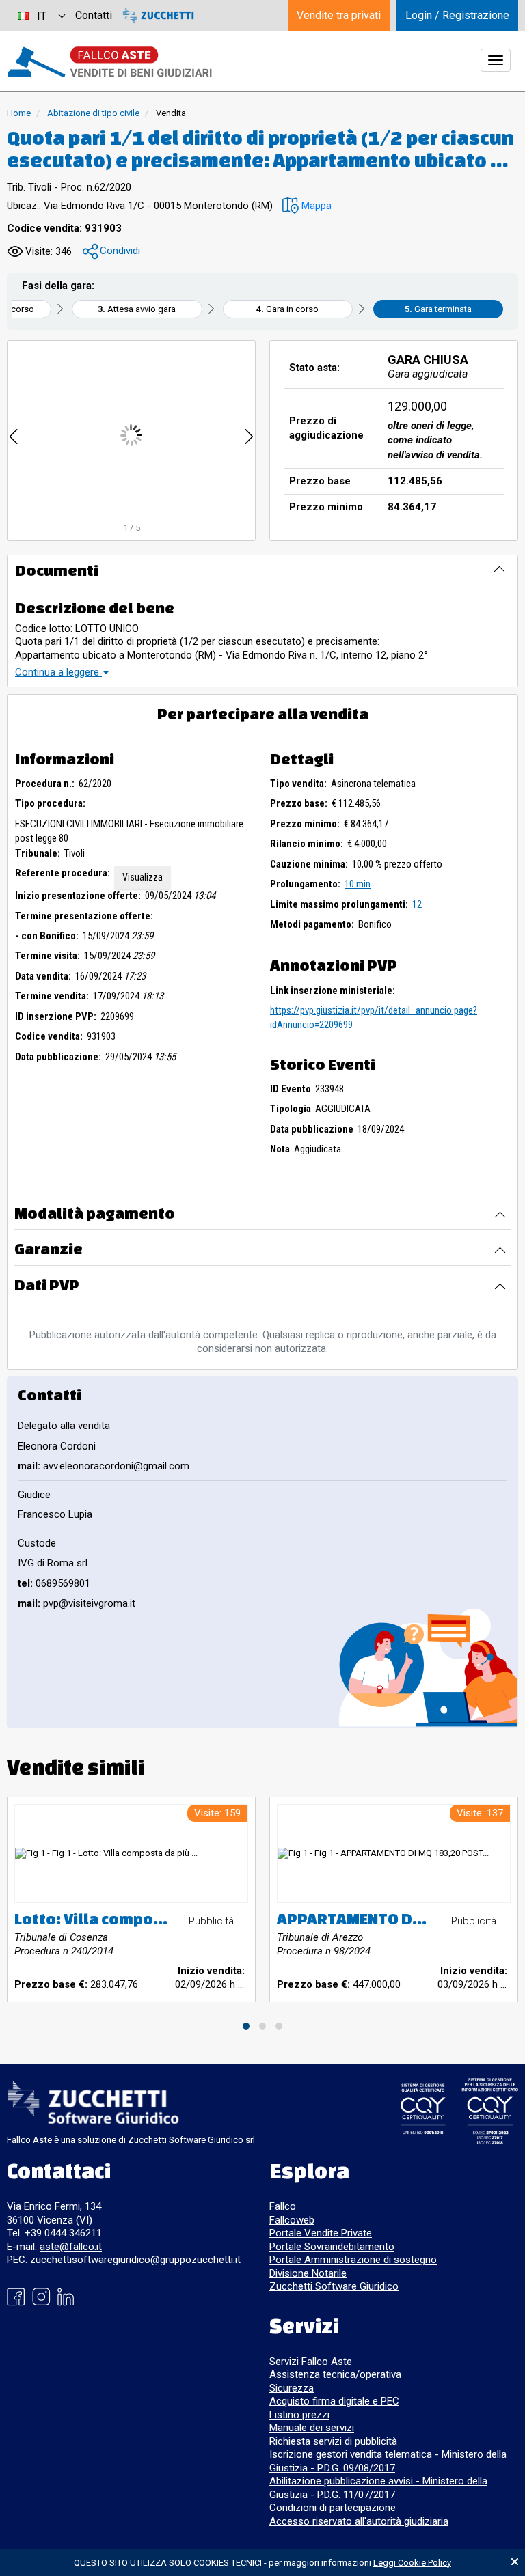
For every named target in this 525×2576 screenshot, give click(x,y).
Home (19, 113)
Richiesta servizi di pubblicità (333, 2441)
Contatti (94, 15)
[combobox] (41, 15)
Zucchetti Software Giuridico (334, 2286)
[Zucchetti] (158, 15)
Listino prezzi (299, 2415)
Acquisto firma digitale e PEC (334, 2401)
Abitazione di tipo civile (93, 113)
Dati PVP (47, 1285)
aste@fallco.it (71, 2247)
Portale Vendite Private (321, 2233)
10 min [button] (358, 884)
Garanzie (49, 1248)
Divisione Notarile (308, 2273)
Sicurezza (292, 2388)
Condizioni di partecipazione (333, 2508)
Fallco (283, 2206)
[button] (307, 206)
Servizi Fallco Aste (311, 2362)
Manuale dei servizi (312, 2428)
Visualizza (143, 877)
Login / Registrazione (457, 15)
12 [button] (417, 904)
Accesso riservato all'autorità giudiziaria (359, 2521)
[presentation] (14, 435)
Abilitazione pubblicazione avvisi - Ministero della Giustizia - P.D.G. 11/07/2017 (378, 2488)
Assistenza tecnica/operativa (335, 2374)
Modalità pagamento (95, 1213)
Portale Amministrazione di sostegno (353, 2260)
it (42, 16)
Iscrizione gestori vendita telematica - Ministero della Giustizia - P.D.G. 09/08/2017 (388, 2461)
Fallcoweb (292, 2220)
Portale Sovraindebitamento (332, 2247)
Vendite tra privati (339, 15)
